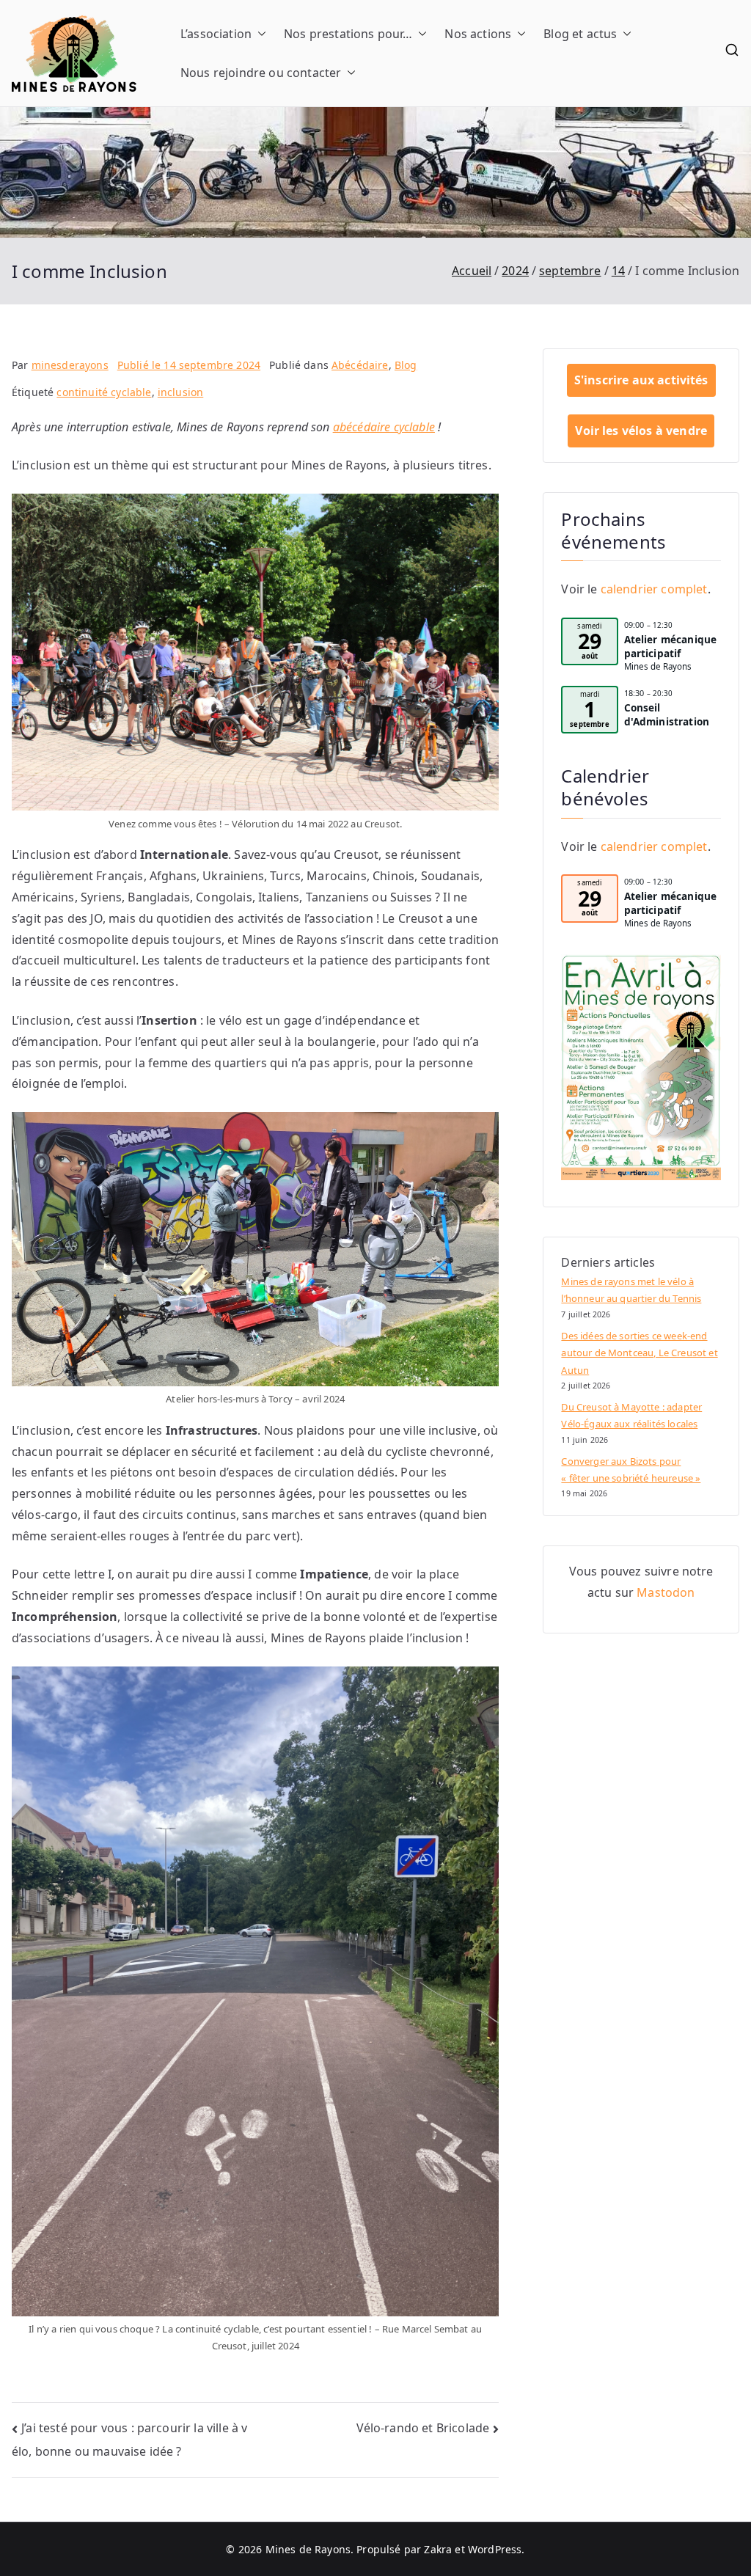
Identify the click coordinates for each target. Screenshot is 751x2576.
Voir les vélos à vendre (641, 431)
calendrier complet (654, 589)
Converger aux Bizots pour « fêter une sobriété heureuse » (631, 1470)
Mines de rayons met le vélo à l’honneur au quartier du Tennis (631, 1290)
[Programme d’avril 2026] (641, 1067)
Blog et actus (580, 34)
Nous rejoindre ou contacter (261, 73)
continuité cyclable (104, 392)
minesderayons (70, 365)
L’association (216, 34)
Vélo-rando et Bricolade (423, 2428)
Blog (406, 365)
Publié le (189, 365)
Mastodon (666, 1592)
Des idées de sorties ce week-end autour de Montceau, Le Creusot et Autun (639, 1353)
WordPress (495, 2549)
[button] (259, 34)
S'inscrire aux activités (641, 380)
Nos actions (478, 34)
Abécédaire (360, 365)
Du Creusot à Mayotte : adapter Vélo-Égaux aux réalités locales (631, 1415)
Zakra (438, 2549)
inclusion (180, 392)
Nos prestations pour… (348, 34)
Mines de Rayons (308, 2549)
